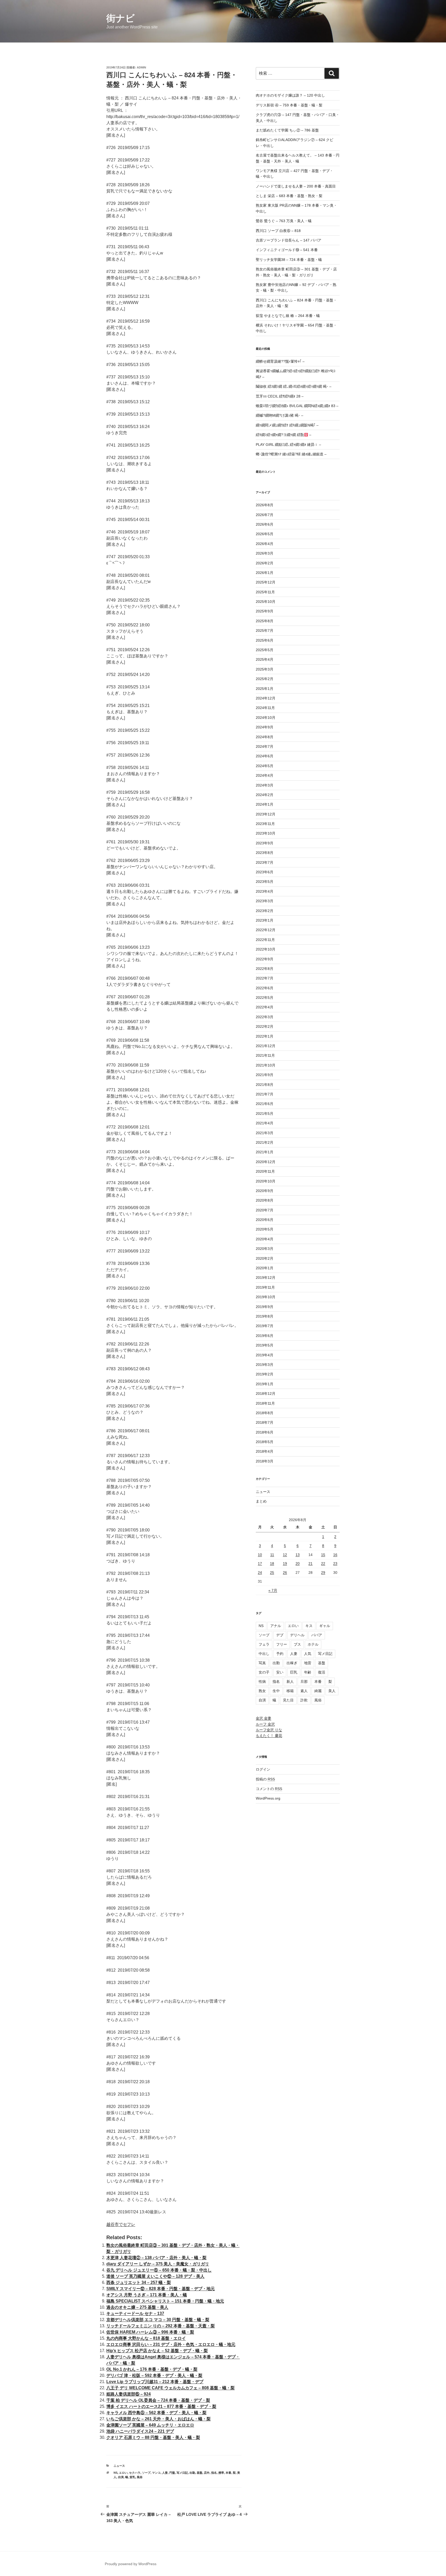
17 (260, 1563)
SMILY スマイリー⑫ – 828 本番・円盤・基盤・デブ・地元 (161, 2289)
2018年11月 (265, 1403)
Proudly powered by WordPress (131, 2564)
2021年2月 (265, 1142)
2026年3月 (265, 553)
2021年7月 (265, 1094)
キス (309, 1626)
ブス (297, 1644)
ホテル (313, 1644)
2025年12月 (266, 582)
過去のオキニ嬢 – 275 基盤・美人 (137, 2307)
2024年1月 (265, 804)
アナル (276, 1626)
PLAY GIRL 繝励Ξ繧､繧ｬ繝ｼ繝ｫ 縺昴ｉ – (288, 445)
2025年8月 (265, 621)
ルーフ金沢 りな (269, 1730)
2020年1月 (265, 1268)
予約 (280, 1654)
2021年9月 (265, 1075)
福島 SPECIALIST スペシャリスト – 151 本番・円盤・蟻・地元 (165, 2301)
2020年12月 (266, 1162)
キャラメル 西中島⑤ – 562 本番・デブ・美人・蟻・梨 (156, 2413)
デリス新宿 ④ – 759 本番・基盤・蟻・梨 (289, 105)
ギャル (325, 1626)
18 (272, 1563)
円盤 (172, 2473)
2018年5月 (265, 1442)
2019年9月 (265, 1307)
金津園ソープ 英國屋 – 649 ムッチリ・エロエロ (150, 2425)
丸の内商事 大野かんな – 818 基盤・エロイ (146, 2338)
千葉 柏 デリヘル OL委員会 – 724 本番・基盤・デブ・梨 (158, 2400)
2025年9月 (265, 611)
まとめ (261, 1501)
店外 (207, 2473)
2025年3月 (265, 669)
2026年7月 (265, 515)
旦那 (304, 1682)
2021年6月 (265, 1104)
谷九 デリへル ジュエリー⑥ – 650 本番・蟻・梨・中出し (159, 2270)
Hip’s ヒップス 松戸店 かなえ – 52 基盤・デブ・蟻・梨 (157, 2351)
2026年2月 (265, 563)
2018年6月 (265, 1432)
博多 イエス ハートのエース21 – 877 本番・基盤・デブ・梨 (161, 2406)
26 (285, 1573)
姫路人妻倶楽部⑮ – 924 (129, 2394)
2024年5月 (265, 766)
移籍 (290, 1691)
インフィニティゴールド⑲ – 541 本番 (287, 250)
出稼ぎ (292, 1663)
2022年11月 (265, 940)
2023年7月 (265, 862)
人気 (308, 1654)
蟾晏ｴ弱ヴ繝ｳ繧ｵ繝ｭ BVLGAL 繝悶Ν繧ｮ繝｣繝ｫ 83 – (297, 406)
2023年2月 (265, 911)
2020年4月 (265, 1239)
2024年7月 (265, 746)
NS (116, 2473)
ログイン (263, 1769)
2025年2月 (265, 679)
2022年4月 (265, 1007)
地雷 (308, 1663)
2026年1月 (265, 573)
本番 (228, 2473)
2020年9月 (265, 1191)
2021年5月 (265, 1114)
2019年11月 (265, 1287)
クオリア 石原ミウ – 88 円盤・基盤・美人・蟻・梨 (153, 2437)
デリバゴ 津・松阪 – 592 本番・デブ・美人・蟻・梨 (154, 2375)
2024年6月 (265, 756)
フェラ (264, 1644)
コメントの (269, 1789)
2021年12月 (266, 1046)
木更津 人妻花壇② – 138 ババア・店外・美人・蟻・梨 (156, 2258)
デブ (280, 1635)
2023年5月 (265, 882)
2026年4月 (265, 544)
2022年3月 (265, 1017)
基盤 (200, 2473)
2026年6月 (265, 524)
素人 (304, 1691)
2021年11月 (265, 1055)
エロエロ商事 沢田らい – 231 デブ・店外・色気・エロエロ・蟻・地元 (171, 2344)
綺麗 (318, 1691)
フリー (282, 1644)
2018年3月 (265, 1461)
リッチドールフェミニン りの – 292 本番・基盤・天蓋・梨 (161, 2326)
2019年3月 (265, 1365)
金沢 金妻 (264, 1718)
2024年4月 (265, 775)
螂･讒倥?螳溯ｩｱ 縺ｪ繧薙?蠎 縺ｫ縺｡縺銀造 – (291, 454)
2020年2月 (265, 1258)
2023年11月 (265, 824)
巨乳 (294, 1672)
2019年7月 (265, 1326)
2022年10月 (266, 949)
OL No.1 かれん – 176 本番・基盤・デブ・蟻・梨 (152, 2369)
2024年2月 (265, 795)
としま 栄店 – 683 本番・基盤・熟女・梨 (289, 196)
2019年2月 (265, 1374)
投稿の (265, 1779)
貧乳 (132, 2477)
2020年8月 (265, 1200)
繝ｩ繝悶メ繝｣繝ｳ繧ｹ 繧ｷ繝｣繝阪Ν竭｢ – (287, 425)
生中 (276, 1691)
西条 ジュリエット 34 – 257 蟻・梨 (139, 2282)
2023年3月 (265, 901)
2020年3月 (265, 1249)
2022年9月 (265, 959)
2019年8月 (265, 1316)
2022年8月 (265, 969)
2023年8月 (265, 853)
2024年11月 (265, 708)
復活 (322, 1672)
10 (260, 1555)
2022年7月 (265, 978)
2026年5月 (265, 534)
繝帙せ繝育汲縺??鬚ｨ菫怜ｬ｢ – (280, 361)
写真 (262, 1663)
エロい (123, 2473)
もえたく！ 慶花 (269, 1736)
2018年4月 (265, 1451)
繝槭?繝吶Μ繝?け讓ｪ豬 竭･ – (280, 415)
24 (260, 1573)
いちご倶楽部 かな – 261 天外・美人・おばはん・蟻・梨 (158, 2419)
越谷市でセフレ (121, 2224)
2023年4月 (265, 891)
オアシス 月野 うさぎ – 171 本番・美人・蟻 (147, 2295)
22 (323, 1563)
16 (335, 1555)
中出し (264, 1654)
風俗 (140, 2477)
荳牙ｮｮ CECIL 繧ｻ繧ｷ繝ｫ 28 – (280, 396)
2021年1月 (265, 1152)
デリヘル (297, 1635)
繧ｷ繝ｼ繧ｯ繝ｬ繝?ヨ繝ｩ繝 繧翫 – (284, 435)
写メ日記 (182, 2473)
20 (298, 1563)
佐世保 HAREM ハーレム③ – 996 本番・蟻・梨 (150, 2332)
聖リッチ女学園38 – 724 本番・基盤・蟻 (289, 260)
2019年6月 (265, 1336)
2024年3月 (265, 785)
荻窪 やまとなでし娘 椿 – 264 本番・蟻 (288, 316)
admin (141, 67)
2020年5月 (265, 1229)
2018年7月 (265, 1422)
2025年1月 (265, 689)
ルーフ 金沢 (265, 1724)
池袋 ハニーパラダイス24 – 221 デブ (140, 2431)
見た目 (288, 1700)
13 (298, 1555)
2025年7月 (265, 631)
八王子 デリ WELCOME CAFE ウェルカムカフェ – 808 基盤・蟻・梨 (170, 2388)
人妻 (165, 2473)
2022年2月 (265, 1026)
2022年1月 (265, 1036)
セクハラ (135, 2473)
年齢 (308, 1672)
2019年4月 (265, 1355)
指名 (214, 2473)
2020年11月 (265, 1171)
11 (272, 1555)
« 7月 (273, 1590)
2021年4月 (265, 1123)
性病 (262, 1682)
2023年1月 (265, 920)
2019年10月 (266, 1297)
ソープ (146, 2473)
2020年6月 (265, 1220)
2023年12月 (266, 814)
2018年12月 (266, 1394)
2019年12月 (266, 1278)
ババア (317, 1635)
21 (310, 1563)
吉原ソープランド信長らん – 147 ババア (289, 240)
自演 (121, 2477)
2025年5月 (265, 650)
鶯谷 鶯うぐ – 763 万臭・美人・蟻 (284, 221)
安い (280, 1672)
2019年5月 (265, 1345)
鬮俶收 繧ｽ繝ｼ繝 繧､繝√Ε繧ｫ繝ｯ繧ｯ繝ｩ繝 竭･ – (294, 386)
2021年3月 (265, 1133)
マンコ (156, 2473)
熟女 (262, 1691)
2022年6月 (265, 988)
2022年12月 (266, 930)
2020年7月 (265, 1210)
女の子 (264, 1672)
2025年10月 (266, 602)
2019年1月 (265, 1384)
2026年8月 (265, 505)
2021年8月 (265, 1085)
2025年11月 (265, 592)
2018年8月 (265, 1413)
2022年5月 (265, 998)
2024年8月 (265, 737)
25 (272, 1573)
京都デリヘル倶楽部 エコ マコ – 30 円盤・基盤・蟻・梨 (158, 2320)
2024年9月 (265, 727)
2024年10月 (266, 718)
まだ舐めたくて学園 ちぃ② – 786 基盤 (287, 130)
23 (335, 1563)
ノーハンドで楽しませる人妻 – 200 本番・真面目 (296, 186)
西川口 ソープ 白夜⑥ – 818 (278, 231)
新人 (290, 1682)
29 (323, 1573)
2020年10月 (266, 1181)
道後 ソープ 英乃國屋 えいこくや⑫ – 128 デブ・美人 (155, 2276)
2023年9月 (265, 843)
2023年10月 (266, 833)
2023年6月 (265, 872)
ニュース (119, 2466)
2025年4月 (265, 659)
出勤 (192, 2473)
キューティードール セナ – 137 (135, 2313)
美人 (332, 1691)
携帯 (221, 2473)
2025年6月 (265, 640)
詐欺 (304, 1700)
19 (285, 1563)
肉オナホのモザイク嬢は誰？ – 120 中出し (290, 95)
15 (323, 1555)
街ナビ (121, 18)
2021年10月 (266, 1065)
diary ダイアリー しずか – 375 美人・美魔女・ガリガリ (158, 2264)
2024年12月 (266, 698)
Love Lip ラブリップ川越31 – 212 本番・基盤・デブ (155, 2382)
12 (285, 1555)
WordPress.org (268, 1798)
